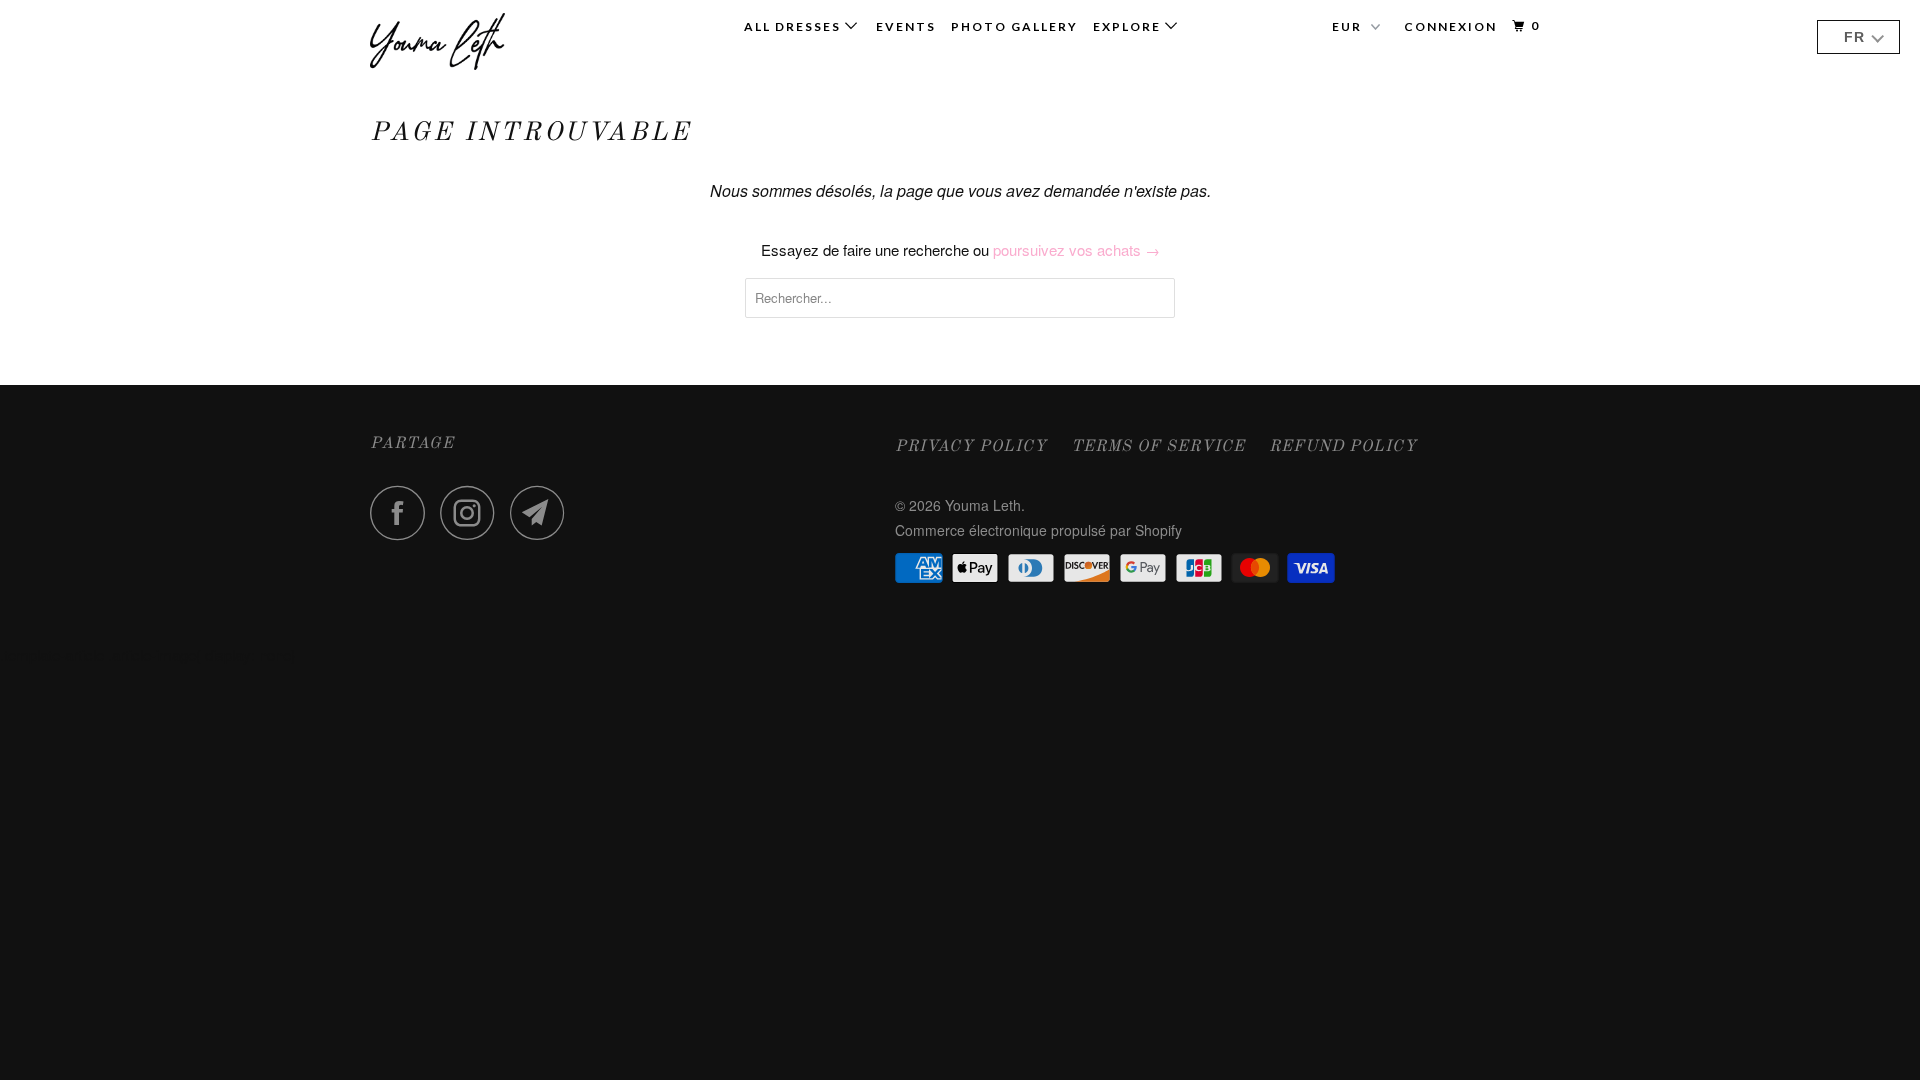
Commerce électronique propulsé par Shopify (1038, 530)
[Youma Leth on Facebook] (403, 512)
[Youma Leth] (472, 41)
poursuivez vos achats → (1076, 249)
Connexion (1450, 26)
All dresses (794, 26)
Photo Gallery (1014, 26)
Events (906, 26)
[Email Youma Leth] (543, 512)
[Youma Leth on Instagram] (473, 512)
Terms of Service (1158, 447)
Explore (1129, 26)
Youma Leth (983, 505)
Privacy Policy (971, 447)
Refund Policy (1343, 447)
